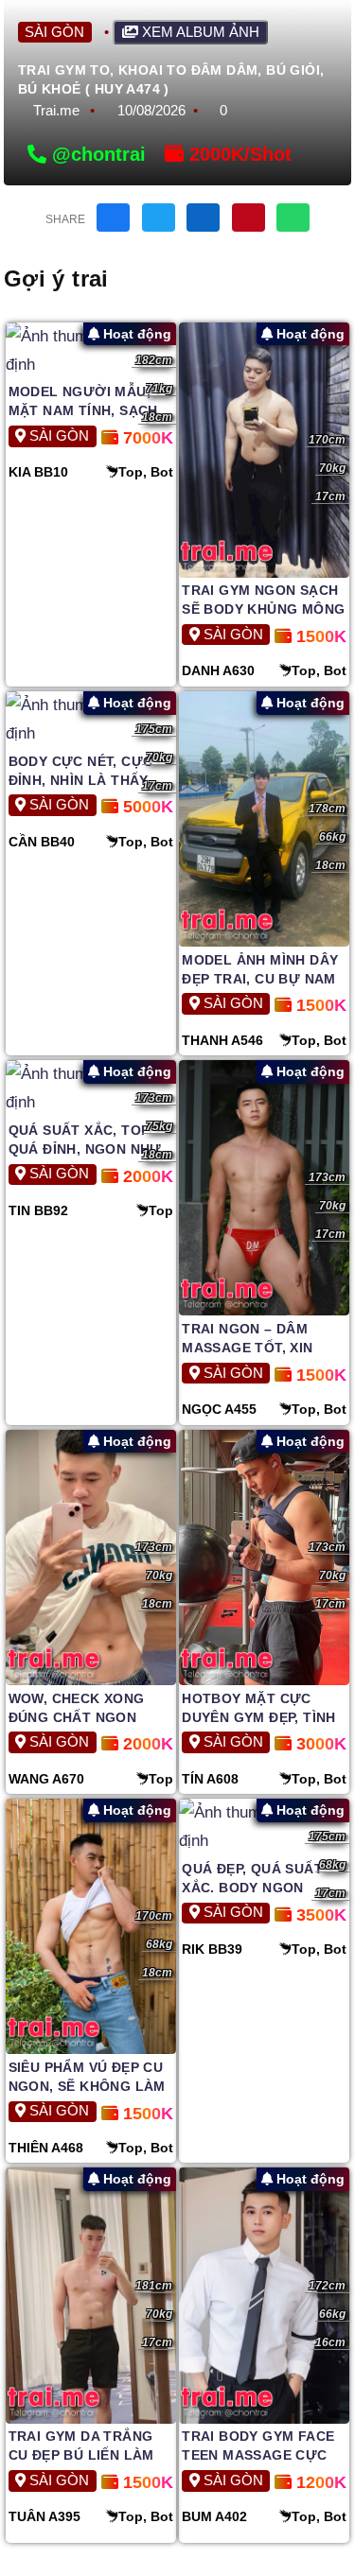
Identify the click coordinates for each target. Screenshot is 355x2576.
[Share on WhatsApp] (293, 218)
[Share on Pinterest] (248, 218)
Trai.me (56, 110)
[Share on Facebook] (113, 218)
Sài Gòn (54, 32)
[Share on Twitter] (159, 218)
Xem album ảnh (199, 32)
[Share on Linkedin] (203, 218)
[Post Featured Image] (91, 351)
